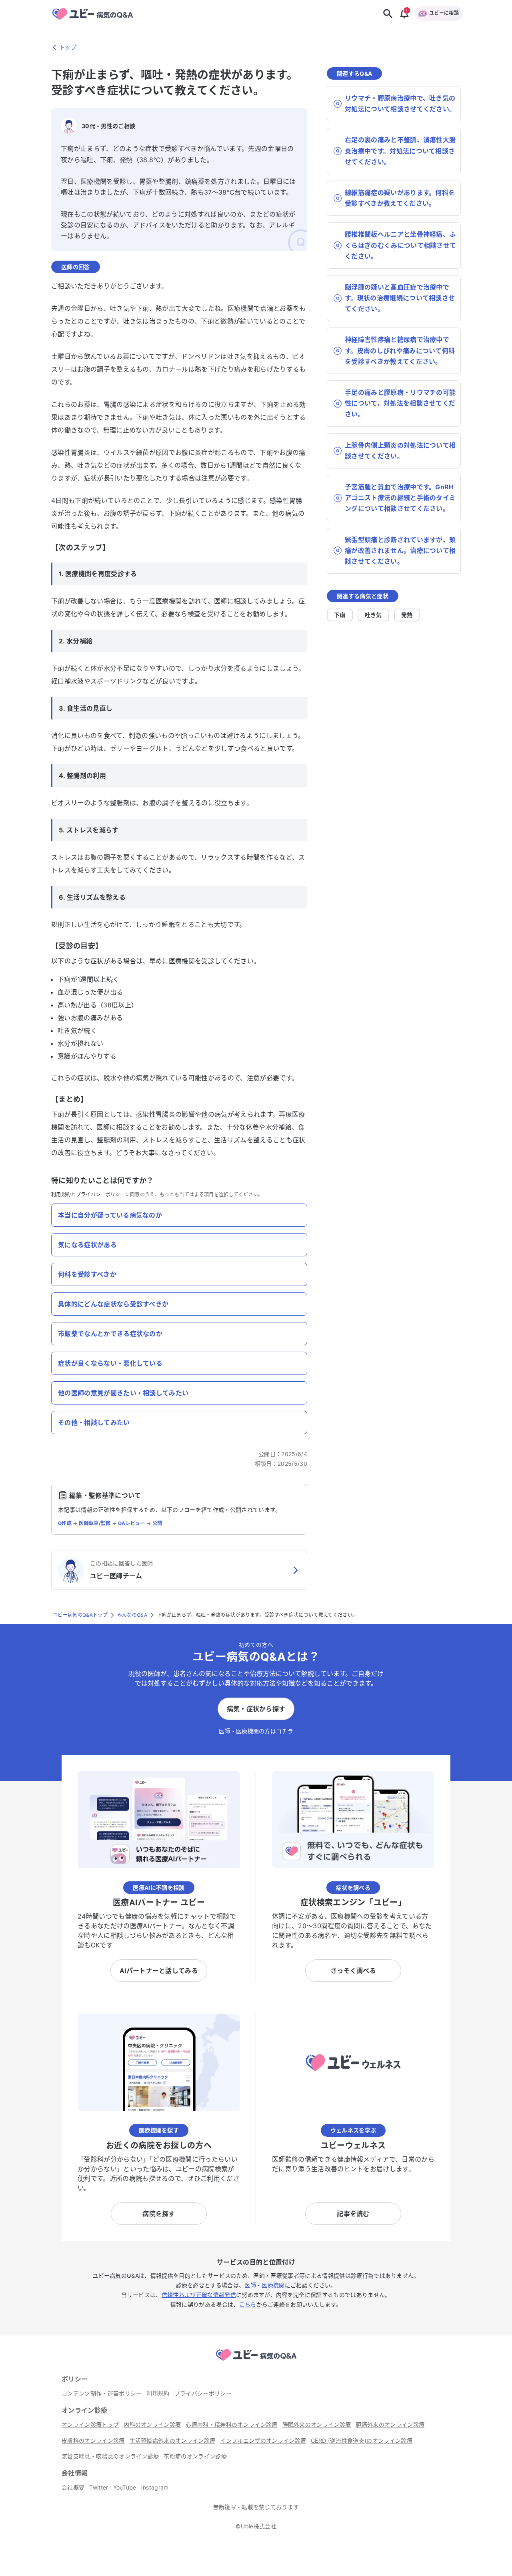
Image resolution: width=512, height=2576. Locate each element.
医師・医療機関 (264, 2285)
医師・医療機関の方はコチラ (256, 1731)
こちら (248, 2304)
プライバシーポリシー (101, 1195)
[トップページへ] (256, 2362)
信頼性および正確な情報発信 (199, 2295)
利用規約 (61, 1195)
